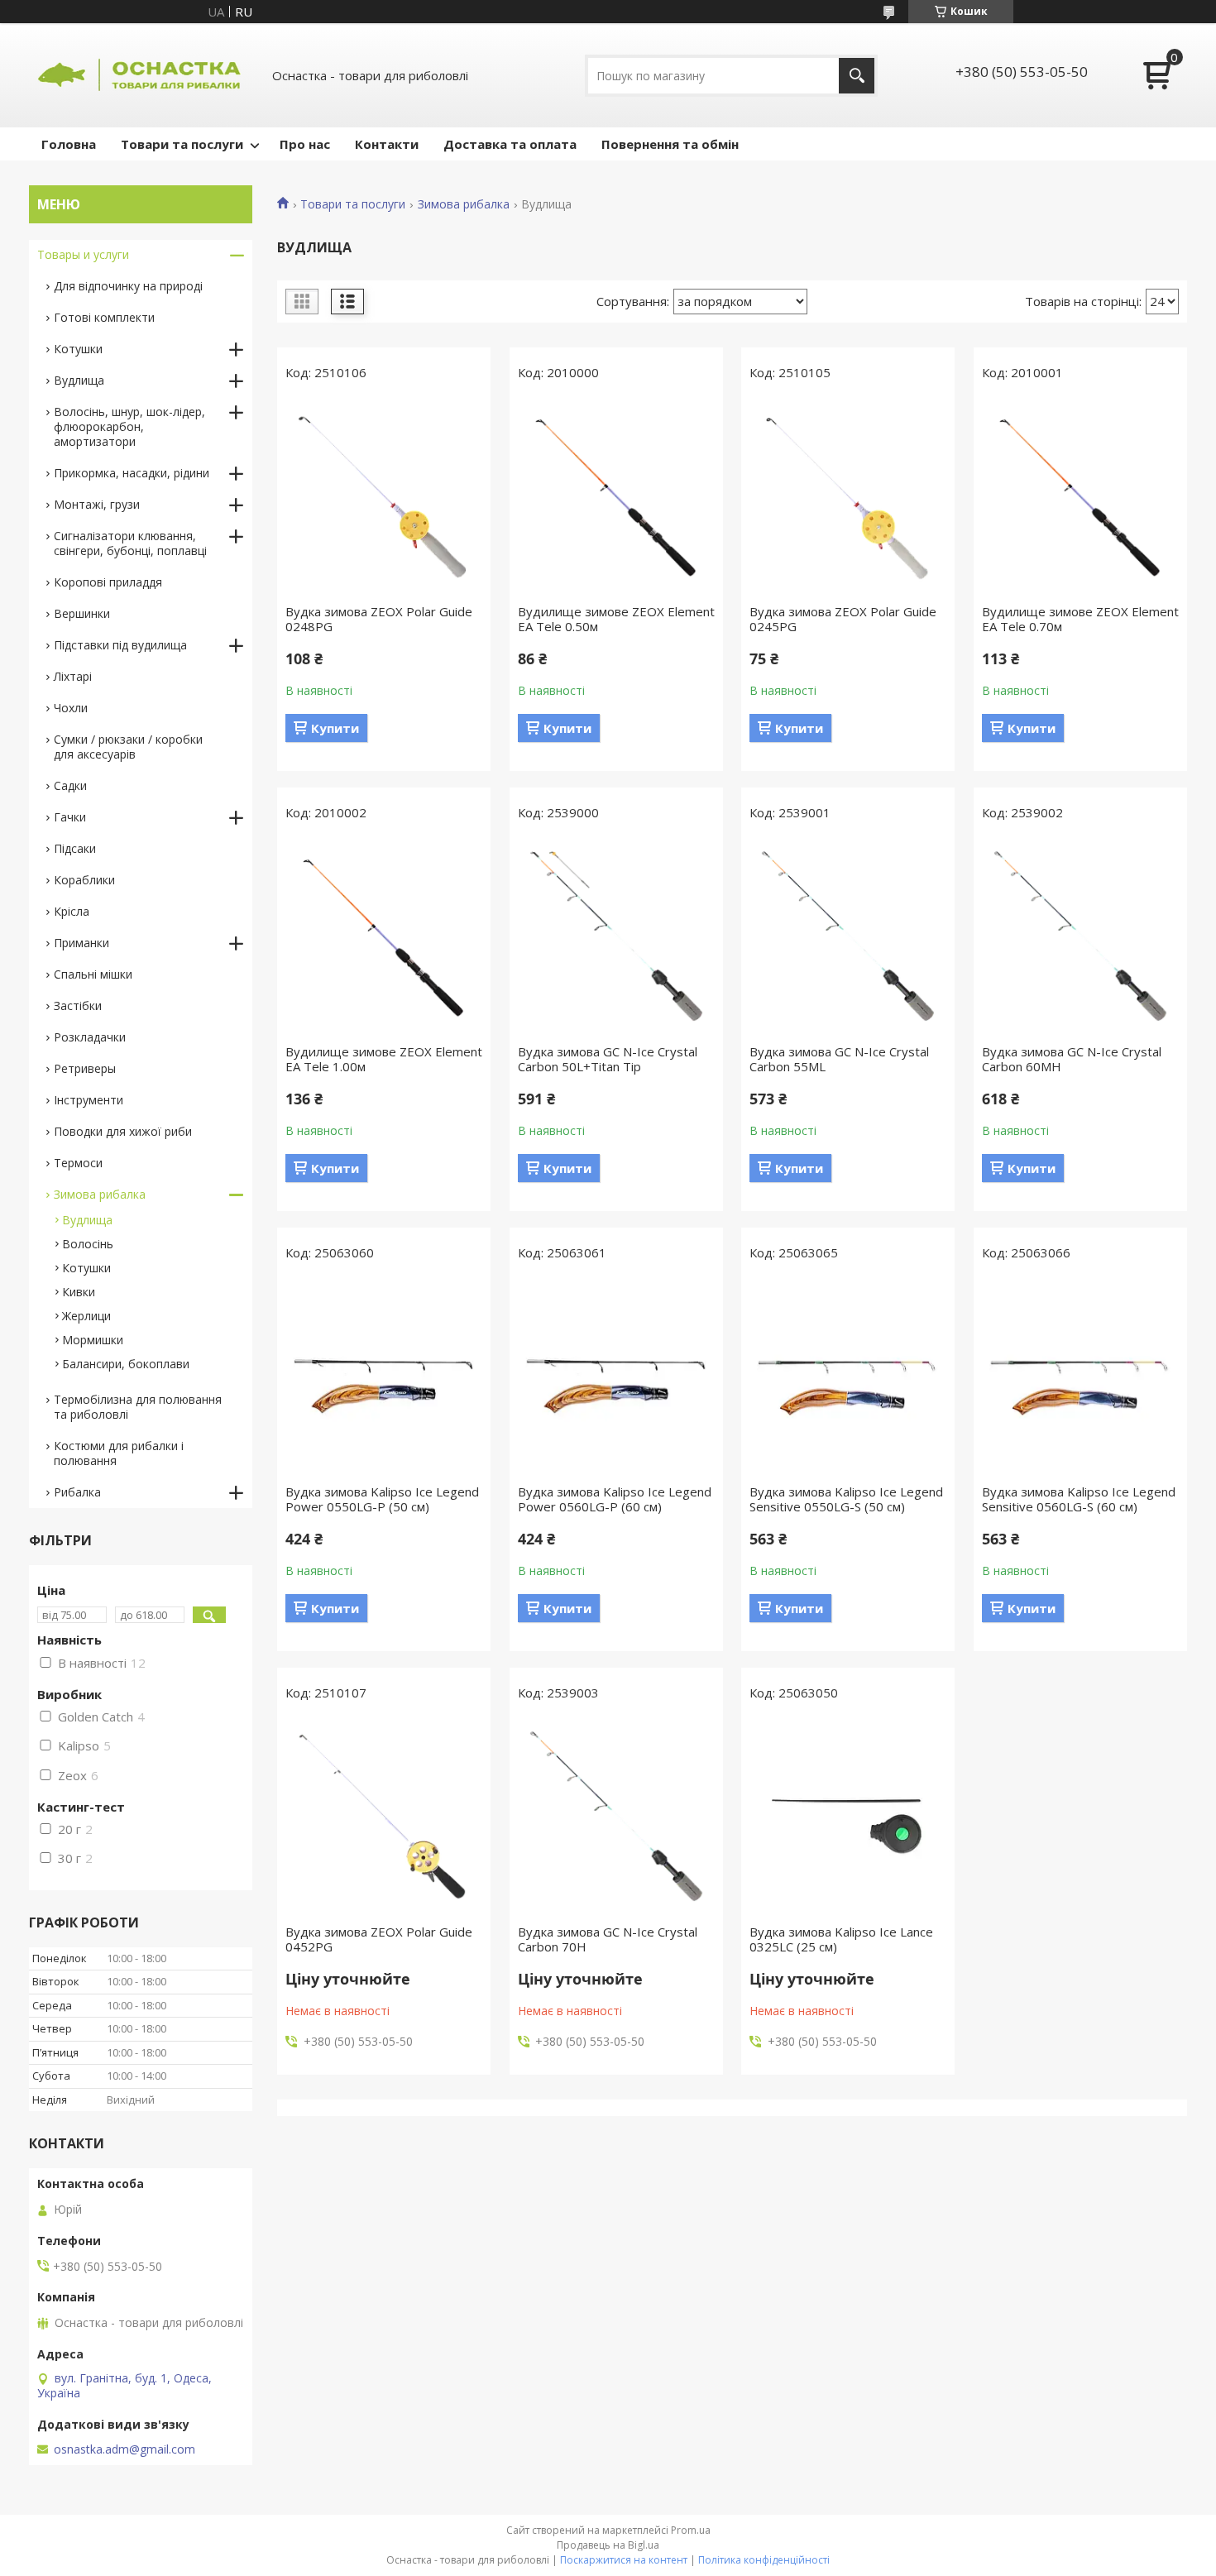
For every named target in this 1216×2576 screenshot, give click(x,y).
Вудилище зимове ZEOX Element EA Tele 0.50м (616, 619)
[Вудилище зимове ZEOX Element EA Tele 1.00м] (384, 936)
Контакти (387, 144)
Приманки (81, 943)
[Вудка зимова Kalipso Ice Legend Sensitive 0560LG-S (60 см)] (1080, 1377)
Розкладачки (90, 1037)
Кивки (79, 1292)
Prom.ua (691, 2530)
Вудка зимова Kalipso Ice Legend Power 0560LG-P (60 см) (615, 1499)
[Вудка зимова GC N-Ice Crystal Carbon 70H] (616, 1817)
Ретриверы (85, 1068)
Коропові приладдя (108, 582)
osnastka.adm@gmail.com (124, 2449)
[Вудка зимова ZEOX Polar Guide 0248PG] (384, 496)
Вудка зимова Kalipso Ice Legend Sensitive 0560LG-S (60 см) (1079, 1499)
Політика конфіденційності (764, 2560)
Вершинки (82, 613)
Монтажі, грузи (97, 504)
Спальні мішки (93, 974)
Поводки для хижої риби (123, 1131)
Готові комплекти (104, 317)
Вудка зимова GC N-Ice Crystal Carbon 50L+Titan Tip (608, 1059)
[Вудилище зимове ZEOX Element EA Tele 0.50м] (616, 496)
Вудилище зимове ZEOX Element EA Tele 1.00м (384, 1059)
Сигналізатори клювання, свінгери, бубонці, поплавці (130, 543)
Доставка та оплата (510, 144)
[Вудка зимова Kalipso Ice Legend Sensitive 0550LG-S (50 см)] (848, 1377)
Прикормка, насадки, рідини (132, 473)
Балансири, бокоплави (126, 1364)
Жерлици (86, 1316)
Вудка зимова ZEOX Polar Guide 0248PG (379, 619)
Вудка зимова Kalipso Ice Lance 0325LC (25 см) (841, 1939)
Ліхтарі (73, 676)
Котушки (78, 349)
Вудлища (79, 380)
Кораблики (84, 880)
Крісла (72, 911)
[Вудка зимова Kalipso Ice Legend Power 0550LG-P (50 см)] (384, 1377)
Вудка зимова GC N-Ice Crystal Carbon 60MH (1072, 1059)
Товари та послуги (182, 144)
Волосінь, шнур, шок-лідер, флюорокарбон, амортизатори (129, 426)
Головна (69, 144)
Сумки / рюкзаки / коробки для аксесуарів (128, 747)
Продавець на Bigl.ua (608, 2545)
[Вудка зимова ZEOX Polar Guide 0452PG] (384, 1817)
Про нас (305, 144)
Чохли (71, 708)
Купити (335, 728)
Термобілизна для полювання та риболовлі (138, 1407)
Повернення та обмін (670, 144)
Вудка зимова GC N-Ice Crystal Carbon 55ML (839, 1059)
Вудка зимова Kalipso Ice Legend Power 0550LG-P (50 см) (382, 1499)
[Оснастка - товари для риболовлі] (141, 75)
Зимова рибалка (464, 204)
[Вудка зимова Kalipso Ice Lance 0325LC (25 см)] (848, 1817)
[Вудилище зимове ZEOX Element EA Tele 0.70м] (1080, 496)
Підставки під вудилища (120, 645)
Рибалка (77, 1492)
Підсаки (75, 848)
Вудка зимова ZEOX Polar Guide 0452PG (379, 1939)
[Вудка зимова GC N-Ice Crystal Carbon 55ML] (848, 936)
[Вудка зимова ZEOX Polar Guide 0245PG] (848, 496)
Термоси (78, 1163)
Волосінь (88, 1244)
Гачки (70, 817)
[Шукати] (857, 76)
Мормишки (93, 1340)
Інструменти (89, 1100)
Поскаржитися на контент (624, 2560)
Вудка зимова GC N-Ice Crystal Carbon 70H (608, 1939)
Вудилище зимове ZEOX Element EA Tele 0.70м (1080, 619)
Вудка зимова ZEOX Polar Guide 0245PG (843, 619)
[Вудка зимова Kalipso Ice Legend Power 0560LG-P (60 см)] (616, 1377)
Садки (70, 785)
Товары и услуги (83, 254)
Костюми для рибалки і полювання (119, 1453)
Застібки (78, 1006)
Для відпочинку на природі (128, 286)
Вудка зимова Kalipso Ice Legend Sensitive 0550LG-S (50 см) (846, 1499)
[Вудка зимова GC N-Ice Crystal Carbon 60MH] (1080, 936)
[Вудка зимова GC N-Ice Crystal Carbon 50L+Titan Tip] (616, 936)
